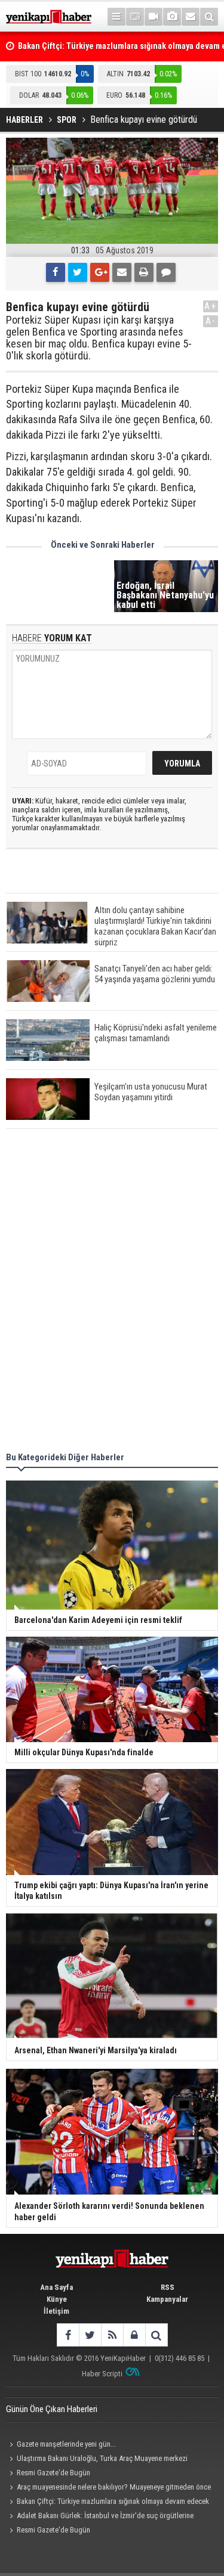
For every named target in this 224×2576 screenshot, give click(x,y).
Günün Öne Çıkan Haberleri (52, 2409)
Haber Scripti (102, 2374)
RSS (168, 2287)
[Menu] (116, 17)
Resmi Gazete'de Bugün (53, 2473)
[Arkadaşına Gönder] (122, 272)
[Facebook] (56, 272)
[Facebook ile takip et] (68, 2335)
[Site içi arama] (209, 17)
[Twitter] (78, 272)
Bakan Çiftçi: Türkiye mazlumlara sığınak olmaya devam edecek (113, 2501)
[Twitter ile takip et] (90, 2335)
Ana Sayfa (56, 2287)
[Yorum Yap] (166, 272)
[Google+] (100, 272)
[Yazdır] (144, 272)
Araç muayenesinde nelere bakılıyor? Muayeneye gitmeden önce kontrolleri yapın (108, 2488)
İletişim (56, 2311)
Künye (57, 2299)
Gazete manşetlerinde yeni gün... (66, 2444)
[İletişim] (191, 17)
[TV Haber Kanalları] (135, 17)
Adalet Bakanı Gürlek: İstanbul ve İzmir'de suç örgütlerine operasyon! (100, 2517)
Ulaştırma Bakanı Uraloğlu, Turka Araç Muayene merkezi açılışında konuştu (97, 2460)
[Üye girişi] (134, 2335)
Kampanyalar (167, 2299)
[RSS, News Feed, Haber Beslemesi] (112, 2335)
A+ (211, 306)
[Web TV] (154, 17)
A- (211, 321)
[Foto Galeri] (172, 17)
